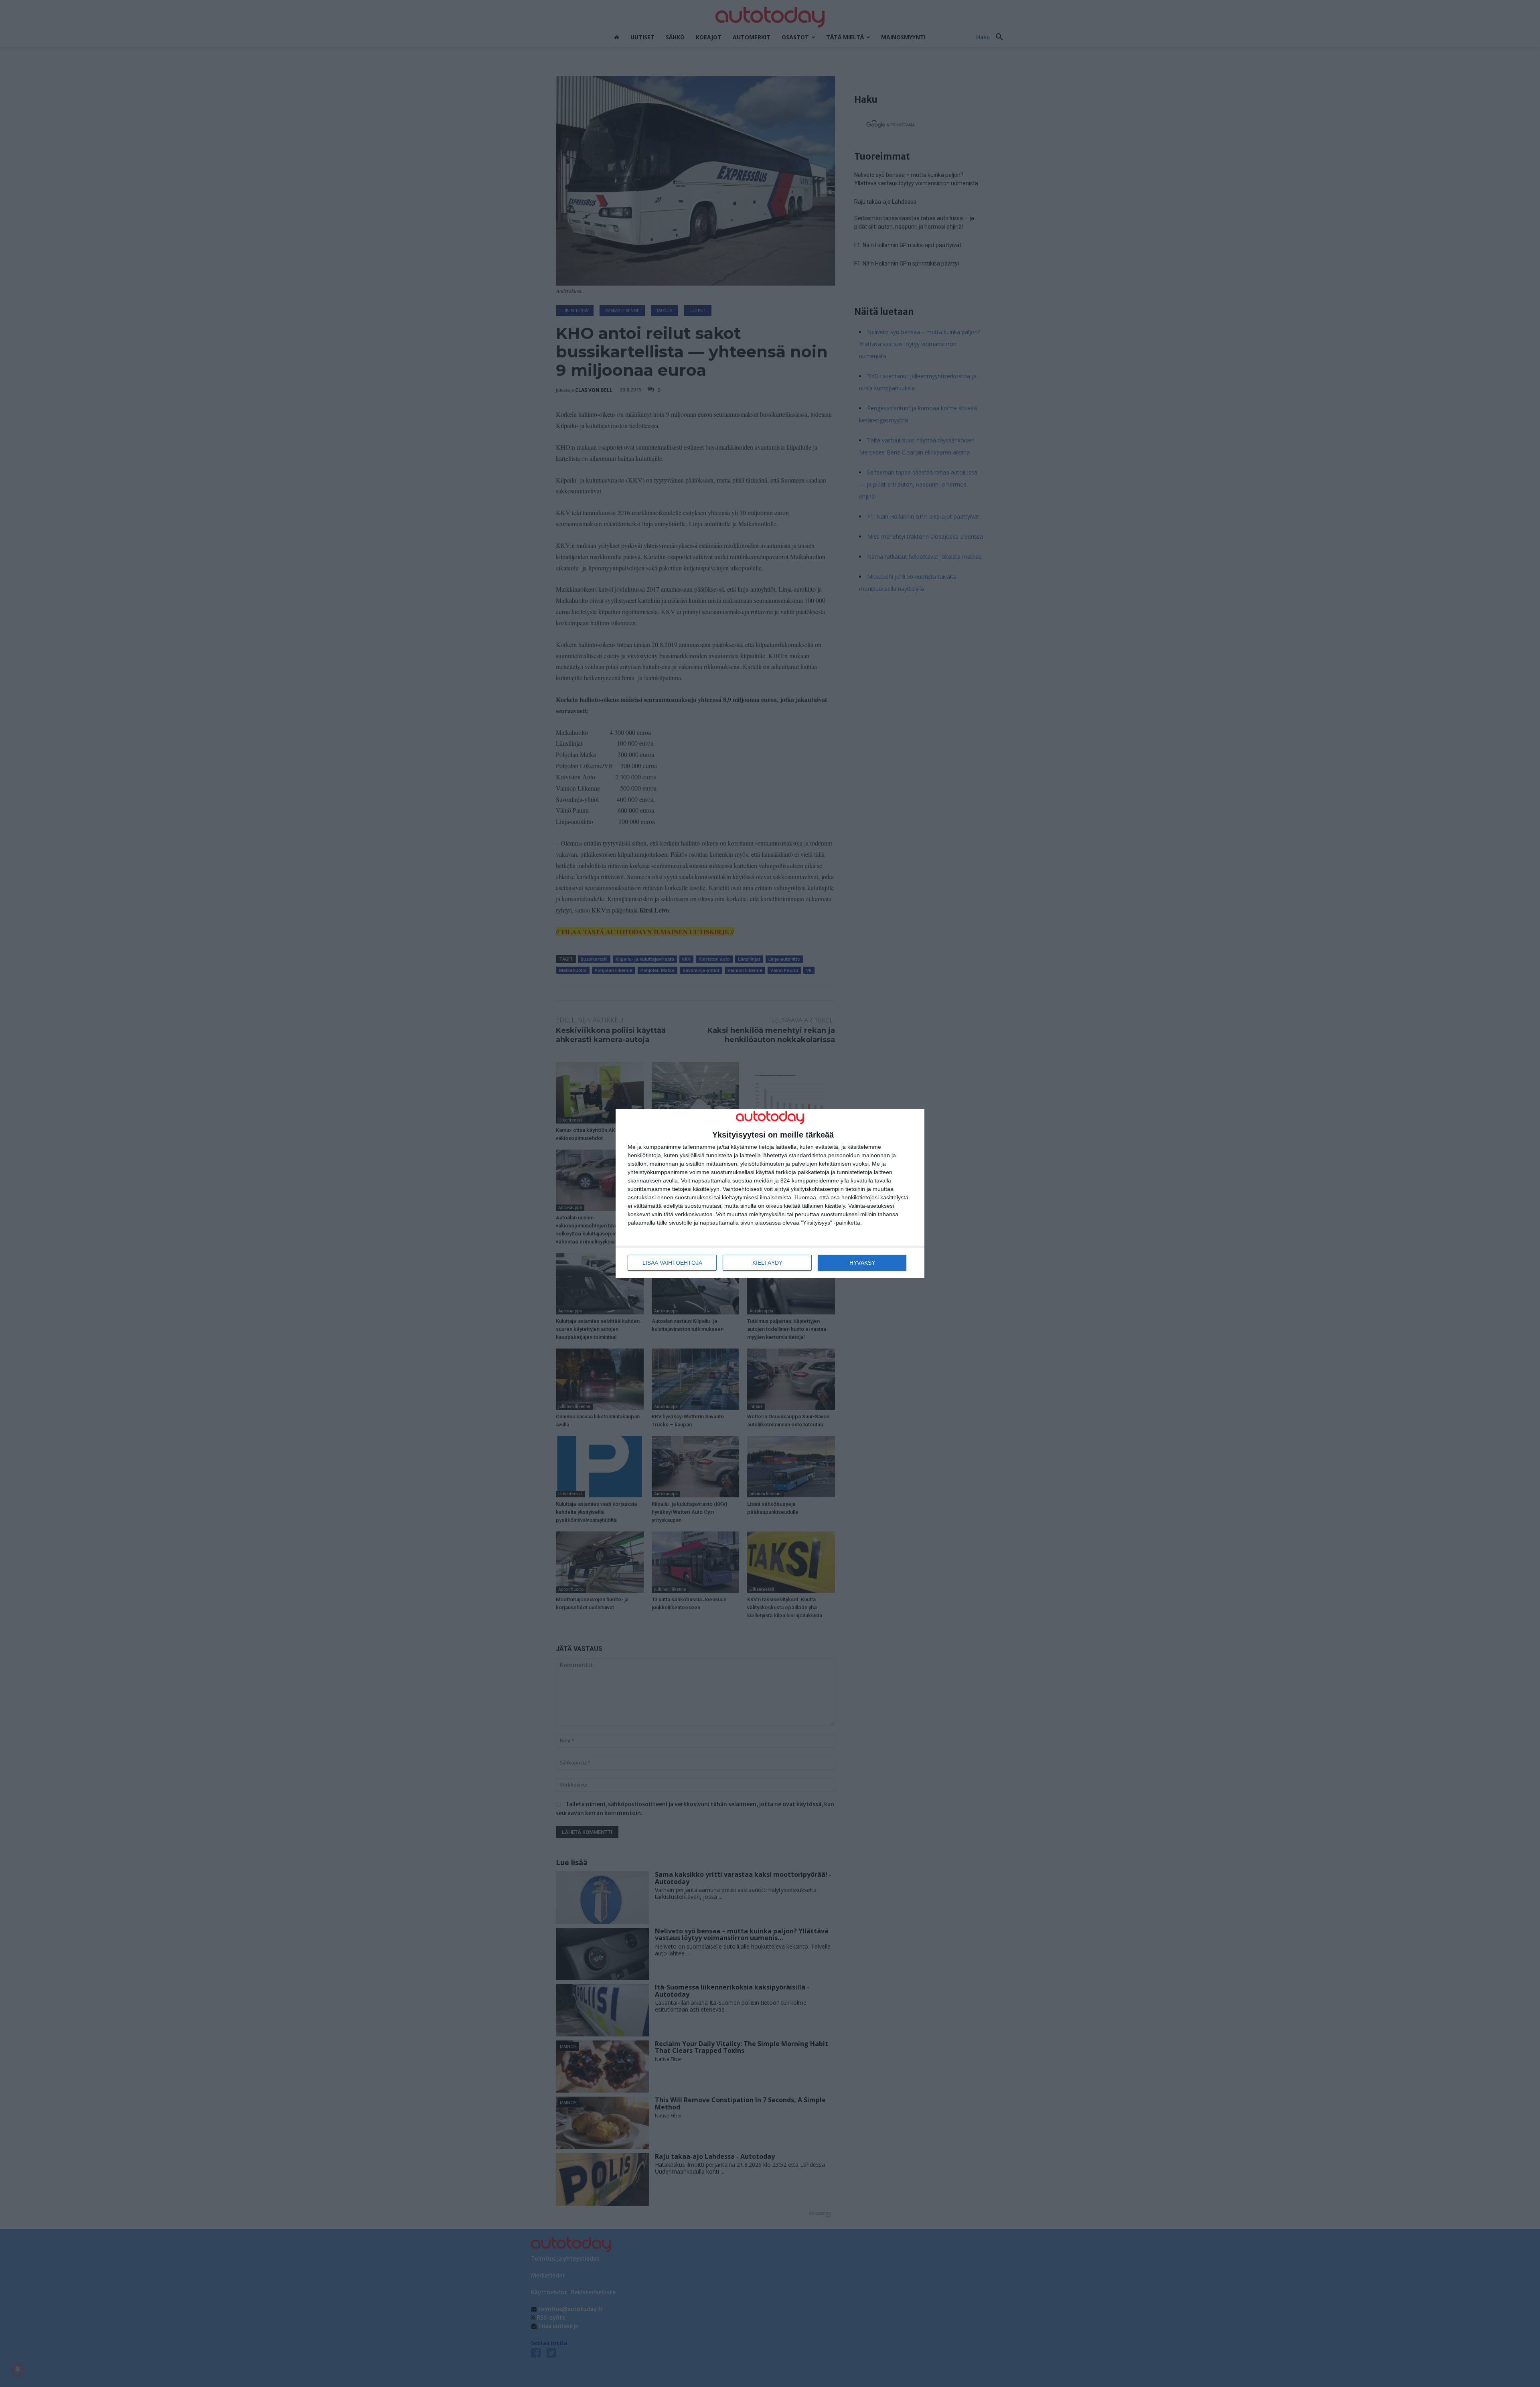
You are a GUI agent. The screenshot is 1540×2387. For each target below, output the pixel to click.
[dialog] (770, 1193)
